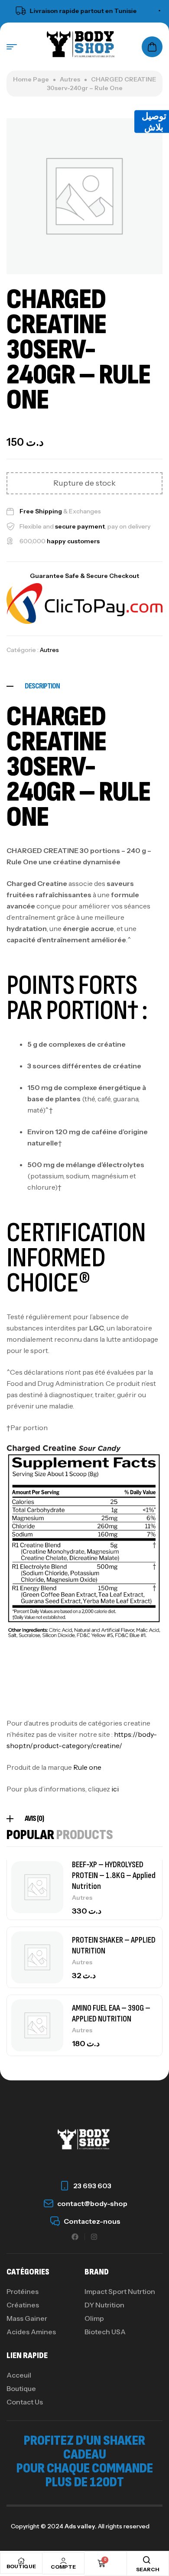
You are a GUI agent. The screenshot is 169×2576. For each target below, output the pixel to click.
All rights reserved (123, 2526)
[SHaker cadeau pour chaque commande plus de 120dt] (164, 11)
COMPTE (63, 2567)
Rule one (87, 1767)
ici (115, 1789)
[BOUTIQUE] (21, 2561)
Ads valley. (81, 2526)
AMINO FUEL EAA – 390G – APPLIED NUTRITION (111, 1944)
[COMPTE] (63, 2561)
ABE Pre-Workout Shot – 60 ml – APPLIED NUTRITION (115, 2012)
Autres (70, 79)
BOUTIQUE (21, 2566)
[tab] (84, 686)
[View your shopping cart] (152, 47)
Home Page (31, 79)
